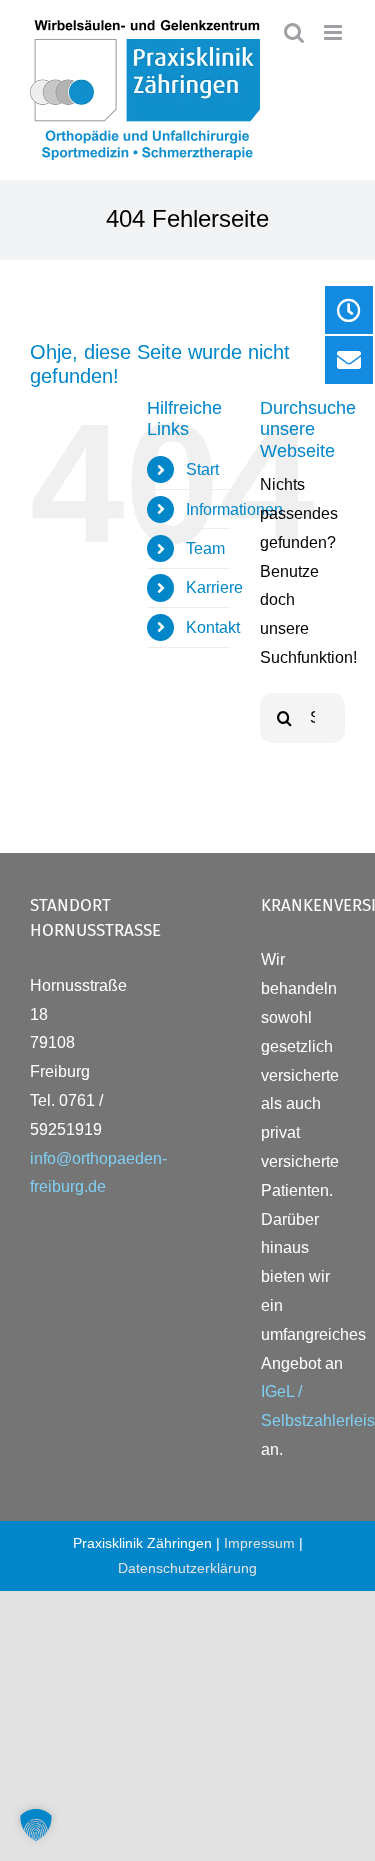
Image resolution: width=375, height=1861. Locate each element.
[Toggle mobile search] (294, 32)
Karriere (214, 587)
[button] (36, 1825)
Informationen (234, 509)
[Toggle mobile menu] (334, 32)
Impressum (259, 1543)
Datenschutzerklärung (187, 1568)
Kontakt (213, 627)
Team (205, 548)
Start (202, 469)
